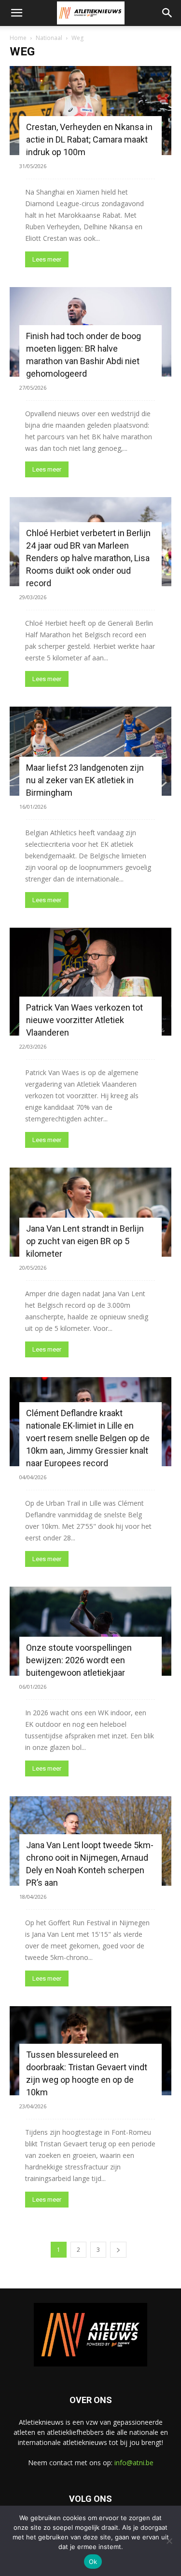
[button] (16, 13)
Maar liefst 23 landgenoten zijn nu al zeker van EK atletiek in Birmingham (85, 780)
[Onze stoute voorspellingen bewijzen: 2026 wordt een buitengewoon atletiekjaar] (90, 1631)
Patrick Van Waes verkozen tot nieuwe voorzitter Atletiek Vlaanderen (84, 1020)
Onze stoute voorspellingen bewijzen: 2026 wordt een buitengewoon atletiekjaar (79, 1660)
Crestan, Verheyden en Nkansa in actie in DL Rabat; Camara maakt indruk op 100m (89, 139)
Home (18, 38)
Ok (93, 2562)
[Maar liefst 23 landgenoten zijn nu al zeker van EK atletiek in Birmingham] (90, 751)
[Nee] (169, 2541)
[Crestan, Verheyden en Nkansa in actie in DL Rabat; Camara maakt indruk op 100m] (90, 111)
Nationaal (49, 38)
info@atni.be (134, 2463)
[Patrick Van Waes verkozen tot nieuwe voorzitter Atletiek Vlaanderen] (90, 981)
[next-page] (118, 2250)
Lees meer (47, 259)
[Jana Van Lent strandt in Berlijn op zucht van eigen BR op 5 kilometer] (90, 1212)
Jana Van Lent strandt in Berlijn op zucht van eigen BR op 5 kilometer (85, 1241)
